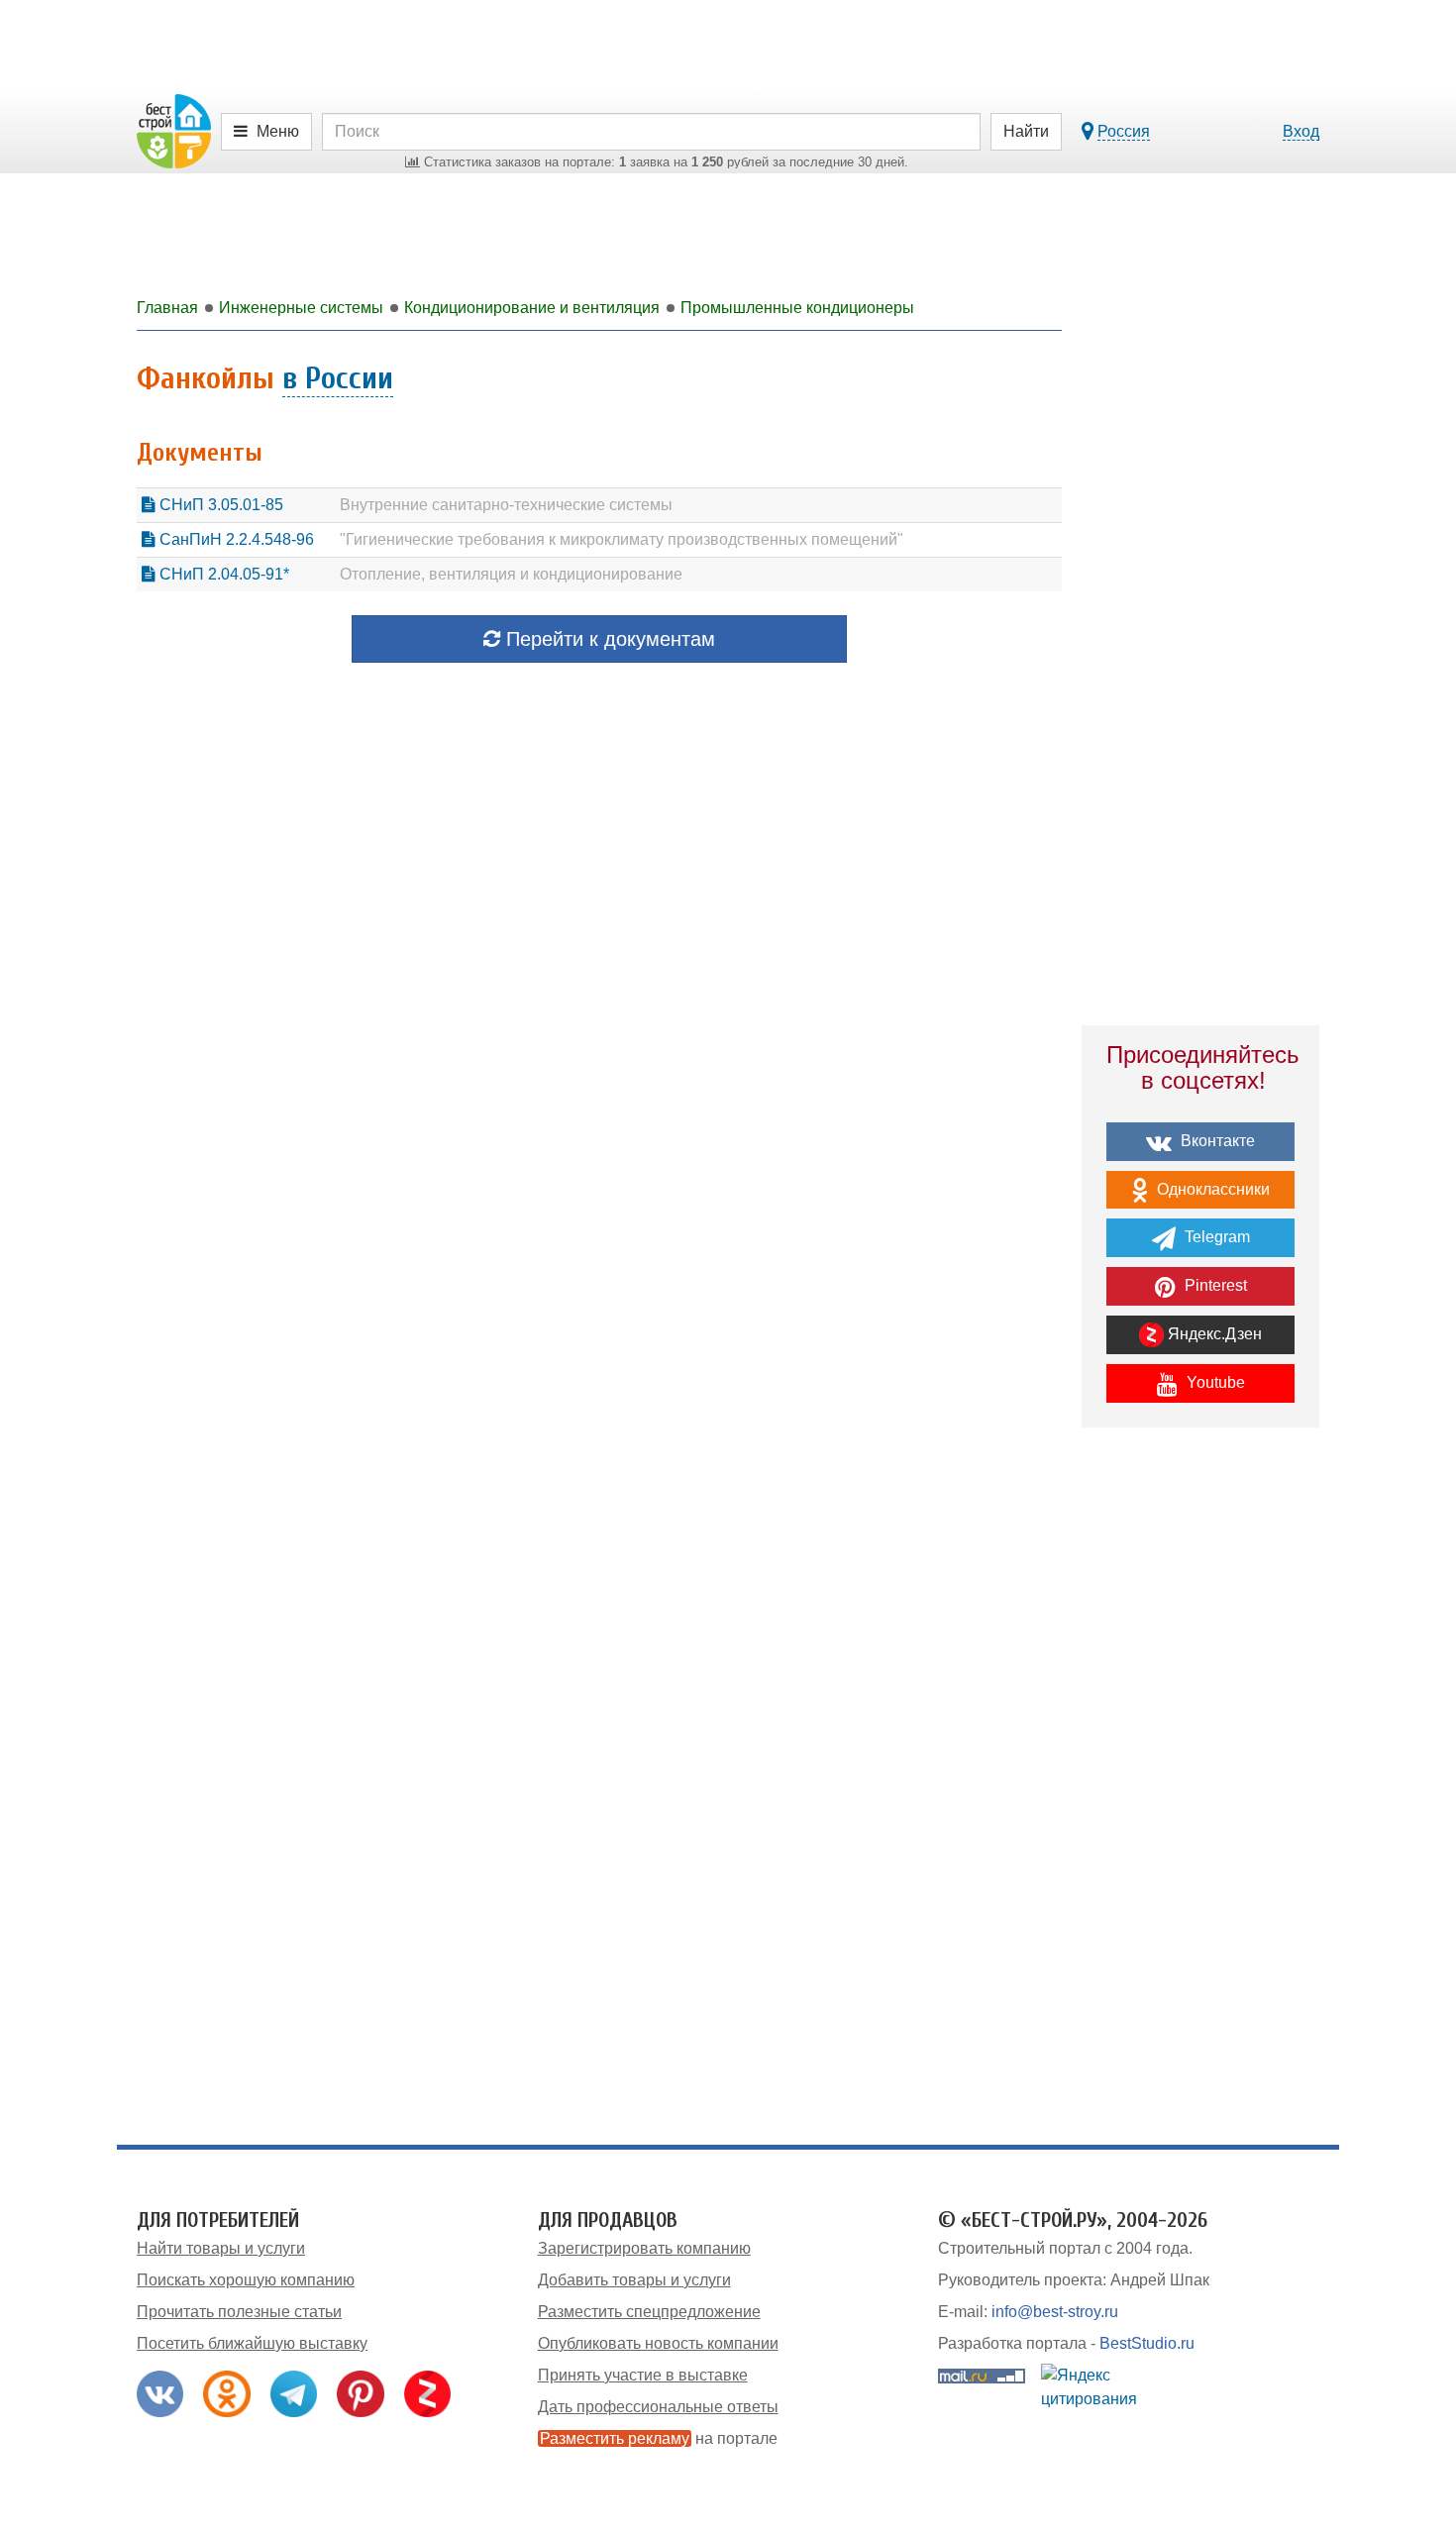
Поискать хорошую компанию (246, 2280)
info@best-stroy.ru (1055, 2312)
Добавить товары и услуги (634, 2280)
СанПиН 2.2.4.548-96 (235, 539)
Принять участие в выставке (643, 2375)
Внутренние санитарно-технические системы (506, 505)
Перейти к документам (608, 639)
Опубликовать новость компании (658, 2343)
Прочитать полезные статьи (239, 2312)
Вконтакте (1216, 1141)
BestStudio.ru (1147, 2343)
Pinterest (1214, 1285)
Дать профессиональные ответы (658, 2407)
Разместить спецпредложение (649, 2312)
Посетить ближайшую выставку (252, 2343)
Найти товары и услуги (221, 2248)
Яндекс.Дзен (1213, 1334)
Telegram (1215, 1237)
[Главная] (174, 130)
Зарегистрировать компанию (644, 2248)
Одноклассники (1211, 1189)
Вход (1301, 131)
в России (338, 378)
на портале (659, 2438)
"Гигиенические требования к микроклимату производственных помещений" (622, 539)
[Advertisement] (1200, 1788)
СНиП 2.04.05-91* (222, 574)
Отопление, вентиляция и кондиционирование (511, 574)
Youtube (1214, 1382)
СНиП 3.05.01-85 (219, 505)
